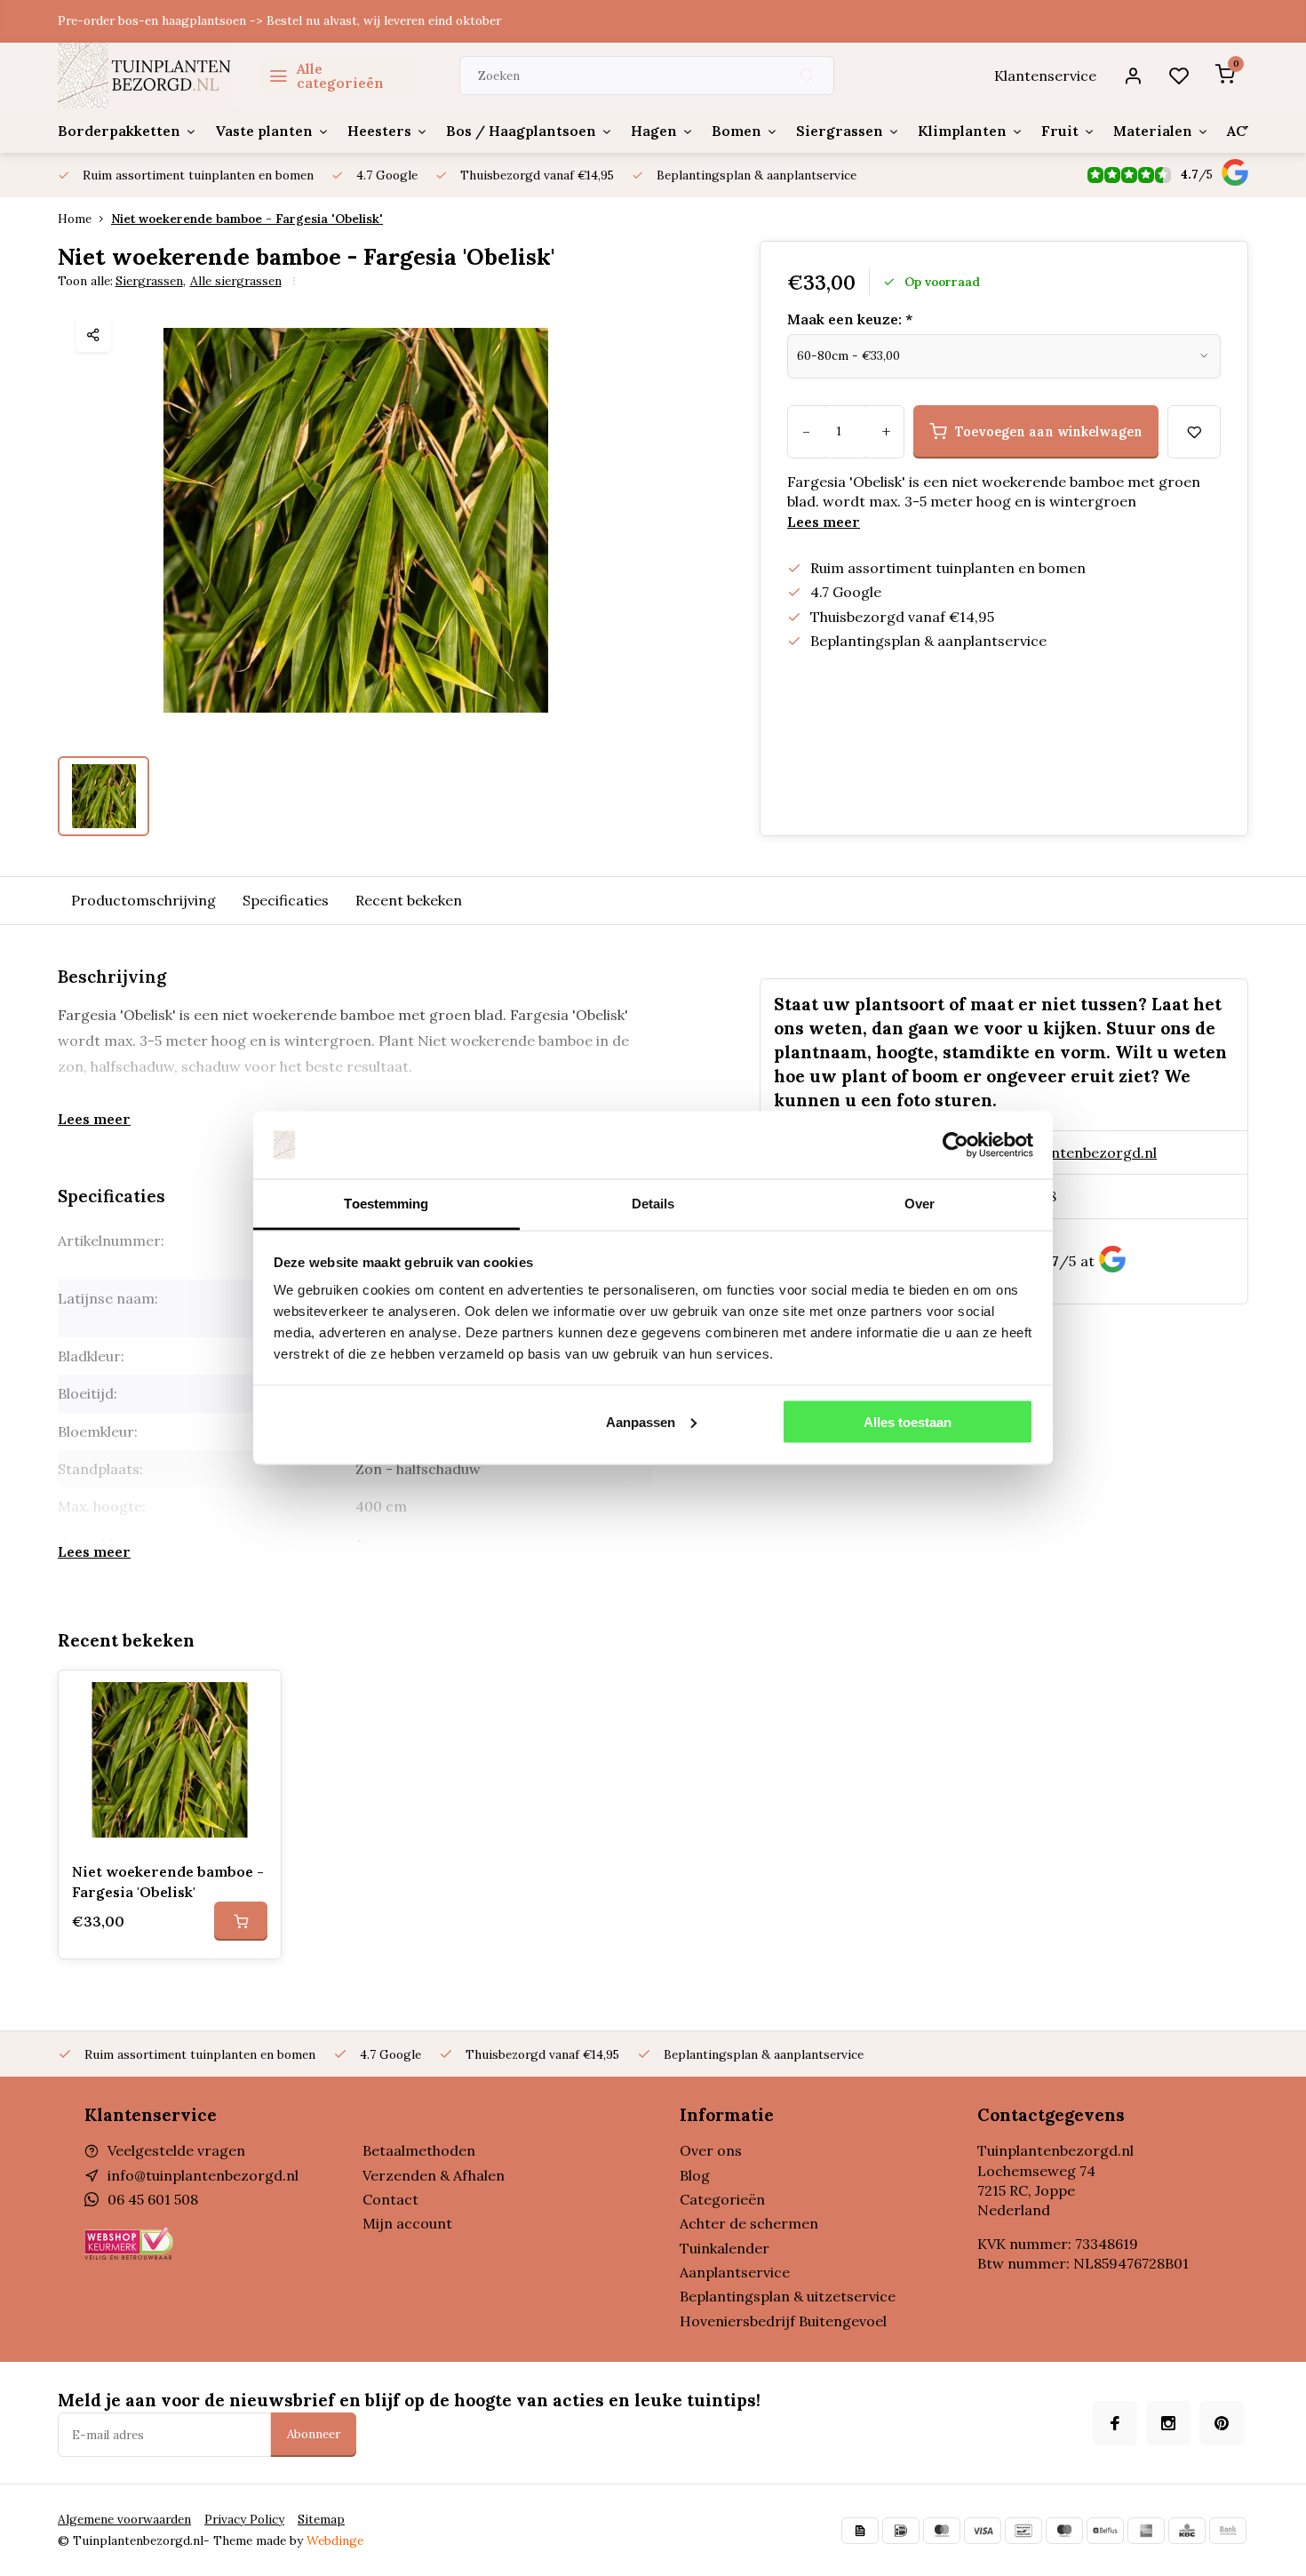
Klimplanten (962, 131)
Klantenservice (1045, 76)
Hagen (654, 131)
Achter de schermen (749, 2223)
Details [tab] (653, 1204)
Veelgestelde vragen (176, 2150)
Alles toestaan (908, 1421)
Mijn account (407, 2223)
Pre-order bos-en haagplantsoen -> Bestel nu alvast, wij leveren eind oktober (279, 20)
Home (75, 219)
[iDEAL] (901, 2531)
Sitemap (321, 2519)
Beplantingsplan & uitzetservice (788, 2296)
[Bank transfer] (1228, 2531)
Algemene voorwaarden (124, 2519)
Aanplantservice (735, 2272)
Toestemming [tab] (386, 1204)
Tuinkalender (725, 2248)
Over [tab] (920, 1204)
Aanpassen (641, 1421)
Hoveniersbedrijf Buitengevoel (783, 2321)
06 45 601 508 (153, 2199)
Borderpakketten (119, 131)
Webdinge (335, 2540)
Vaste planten (264, 131)
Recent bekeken (409, 900)
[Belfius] (1105, 2531)
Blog (695, 2175)
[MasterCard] (942, 2531)
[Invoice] (860, 2531)
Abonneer (314, 2434)
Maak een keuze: (850, 319)
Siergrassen (840, 131)
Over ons (711, 2150)
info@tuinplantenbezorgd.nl (1061, 1152)
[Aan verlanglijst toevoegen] (254, 1697)
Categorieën (722, 2199)
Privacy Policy (244, 2519)
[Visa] (983, 2531)
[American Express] (1146, 2531)
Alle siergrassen (236, 281)
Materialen (1153, 131)
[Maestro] (1064, 2531)
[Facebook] (1115, 2423)
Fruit (1060, 131)
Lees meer (824, 522)
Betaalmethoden (419, 2150)
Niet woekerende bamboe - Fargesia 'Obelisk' (247, 219)
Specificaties (286, 900)
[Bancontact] (1023, 2531)
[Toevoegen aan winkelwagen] (241, 1921)
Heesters (379, 131)
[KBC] (1187, 2531)
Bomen (737, 131)
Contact (390, 2199)
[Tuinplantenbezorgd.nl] (145, 76)
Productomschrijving (143, 900)
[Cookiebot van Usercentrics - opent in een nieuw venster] (956, 1145)
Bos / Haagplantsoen (521, 131)
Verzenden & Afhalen (434, 2175)
